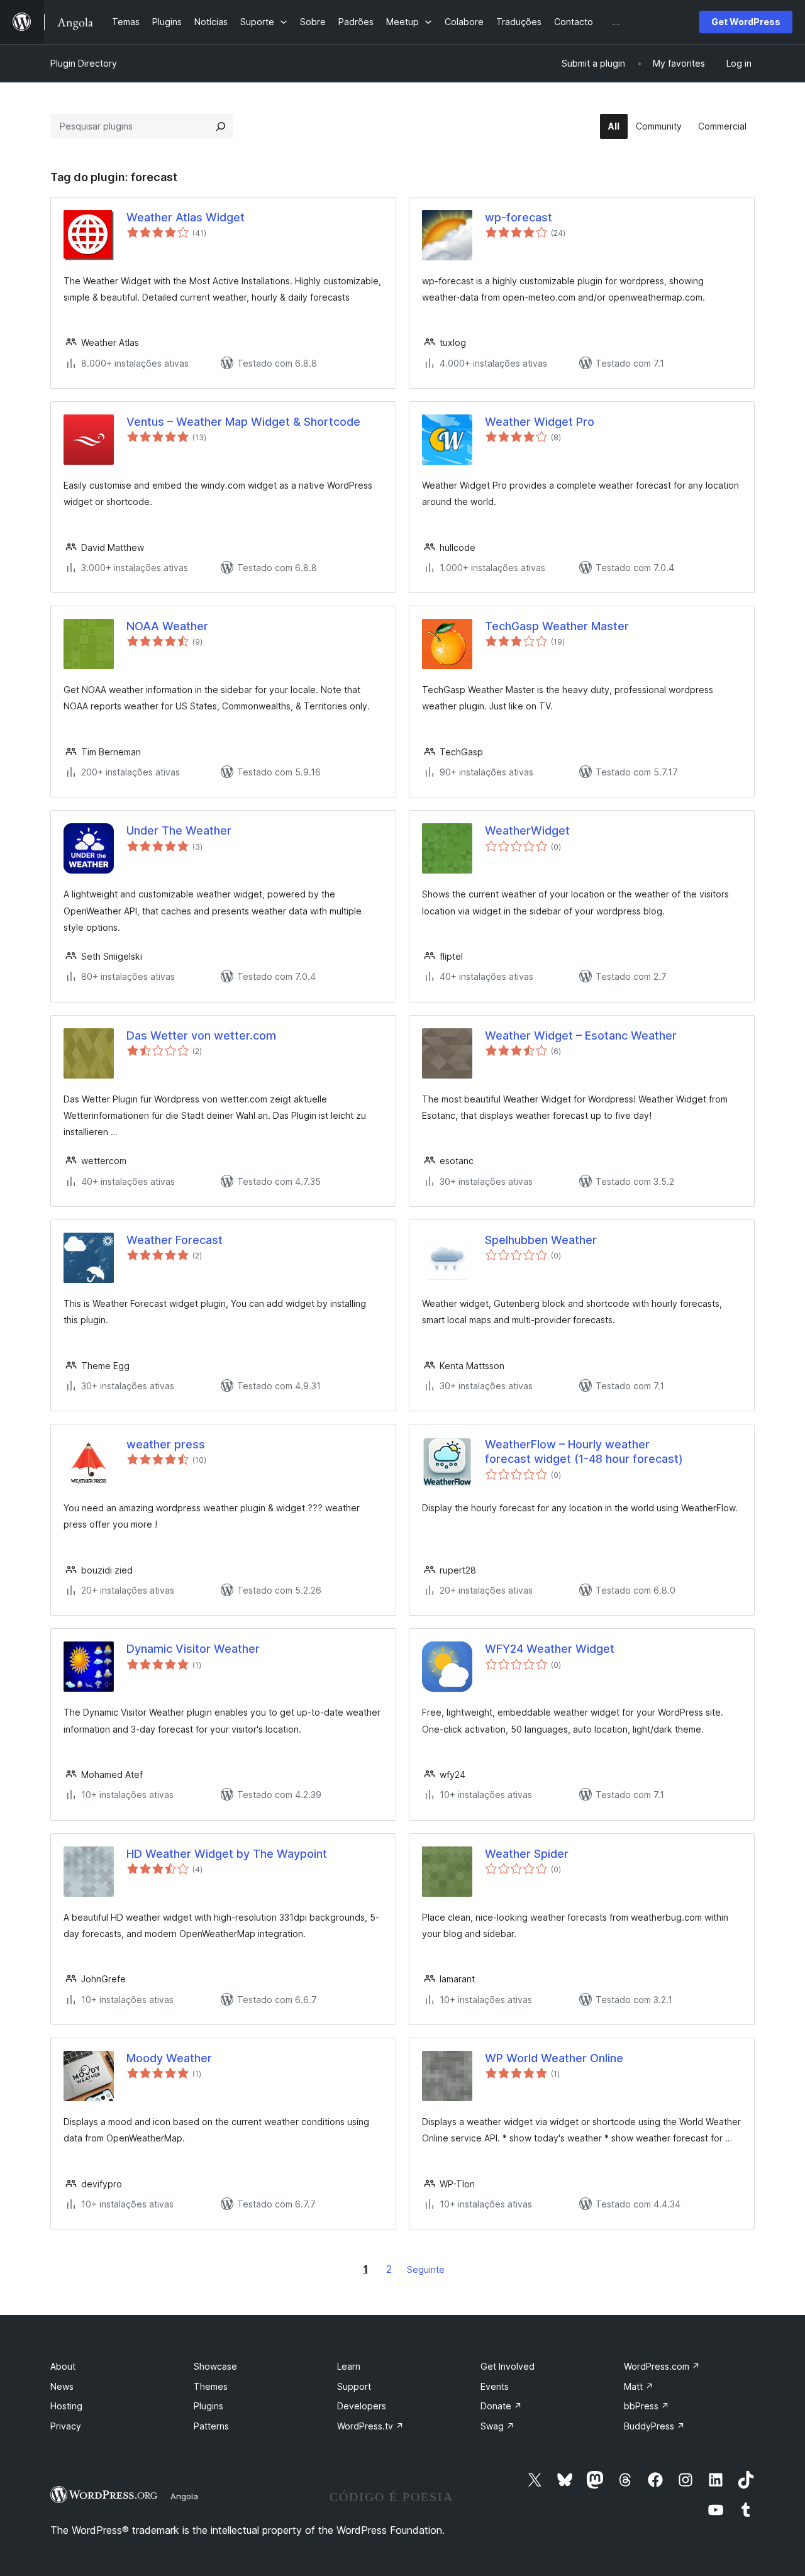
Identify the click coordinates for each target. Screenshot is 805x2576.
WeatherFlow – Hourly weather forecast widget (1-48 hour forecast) (584, 1452)
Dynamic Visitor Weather (193, 1649)
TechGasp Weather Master (557, 626)
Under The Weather (179, 830)
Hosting (66, 2406)
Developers (362, 2406)
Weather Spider (527, 1854)
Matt (639, 2386)
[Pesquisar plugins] (221, 126)
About (63, 2366)
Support (354, 2386)
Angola (184, 2496)
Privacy (66, 2426)
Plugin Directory (84, 63)
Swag (497, 2426)
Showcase (215, 2366)
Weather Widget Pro (540, 422)
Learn (349, 2366)
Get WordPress (746, 22)
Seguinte (426, 2269)
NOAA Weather (167, 626)
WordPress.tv (370, 2426)
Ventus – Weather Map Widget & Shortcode (243, 422)
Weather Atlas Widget (186, 217)
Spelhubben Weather (541, 1240)
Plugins (208, 2406)
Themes (211, 2386)
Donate (501, 2406)
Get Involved (508, 2366)
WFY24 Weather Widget (550, 1649)
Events (495, 2386)
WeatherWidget (527, 830)
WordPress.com (662, 2366)
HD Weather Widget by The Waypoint (227, 1854)
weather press (166, 1444)
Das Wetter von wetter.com (201, 1035)
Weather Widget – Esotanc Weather (581, 1035)
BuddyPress (654, 2426)
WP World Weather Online (554, 2058)
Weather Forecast (175, 1240)
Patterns (211, 2426)
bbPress (647, 2406)
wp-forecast (519, 217)
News (62, 2386)
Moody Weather (169, 2058)
